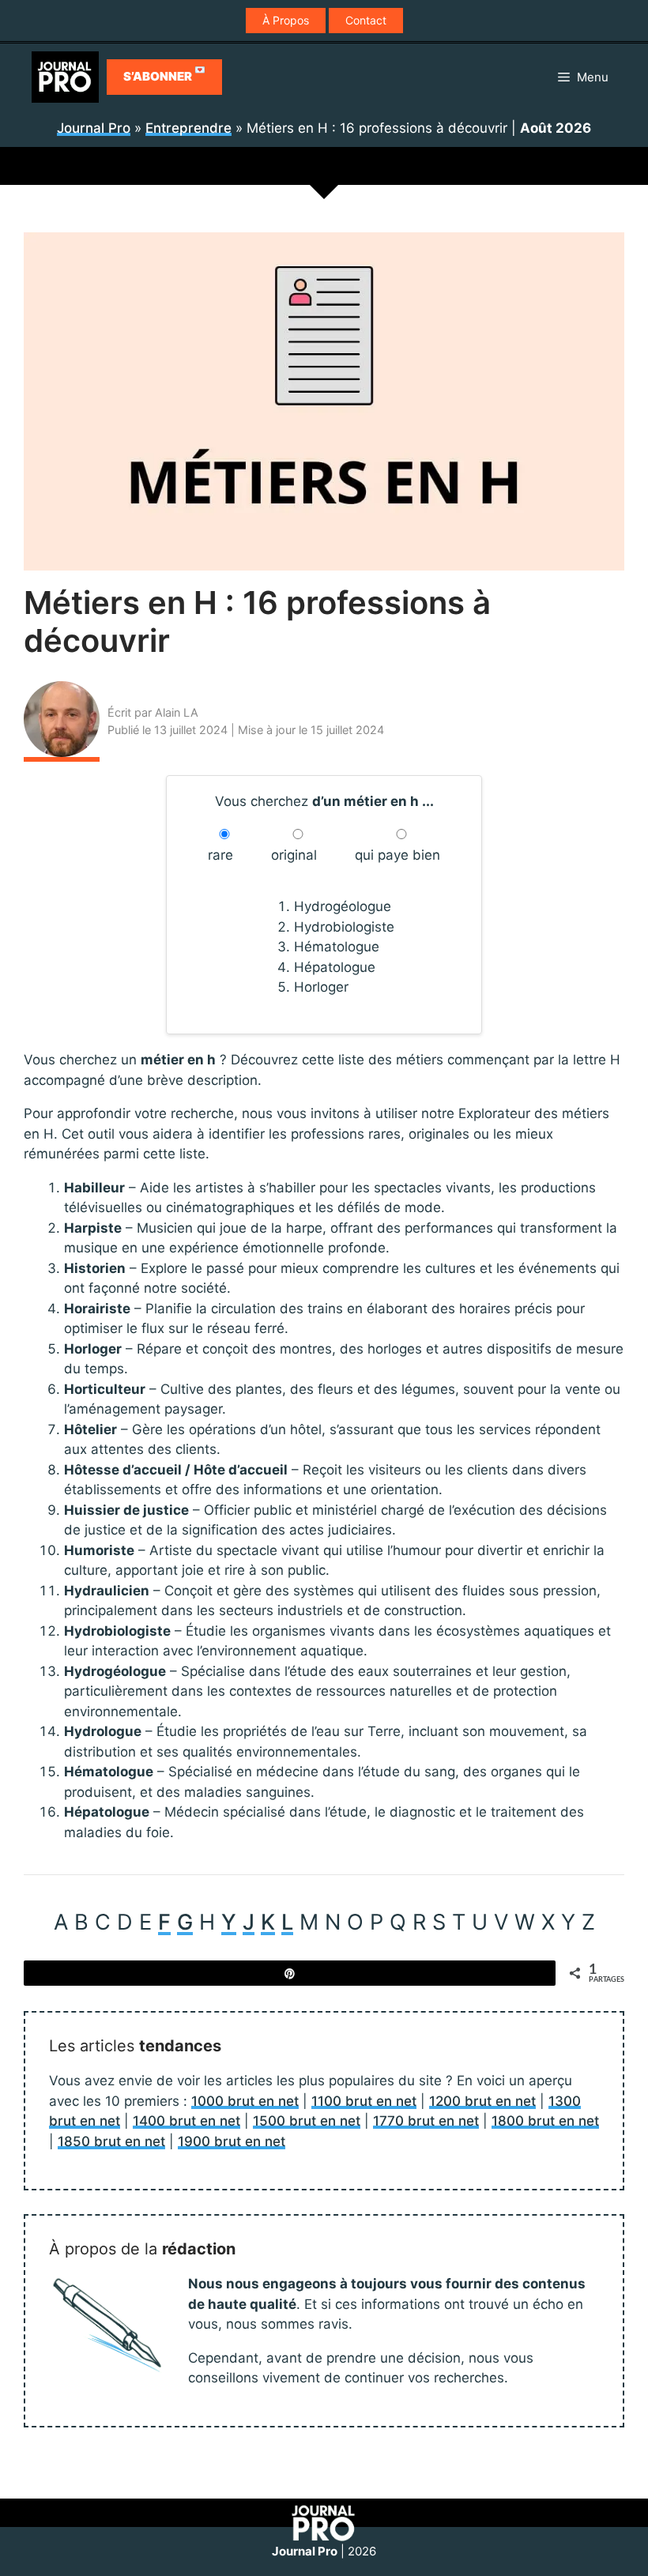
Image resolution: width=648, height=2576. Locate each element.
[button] (583, 77)
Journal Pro (94, 128)
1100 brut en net (364, 2101)
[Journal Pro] (65, 77)
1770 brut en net (426, 2121)
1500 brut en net (307, 2121)
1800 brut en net (545, 2121)
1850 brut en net (111, 2141)
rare (220, 855)
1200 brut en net (482, 2101)
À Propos (286, 20)
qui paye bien (397, 855)
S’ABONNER (164, 74)
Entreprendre (188, 128)
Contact (366, 20)
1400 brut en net (186, 2121)
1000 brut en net (245, 2101)
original (294, 855)
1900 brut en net (232, 2141)
